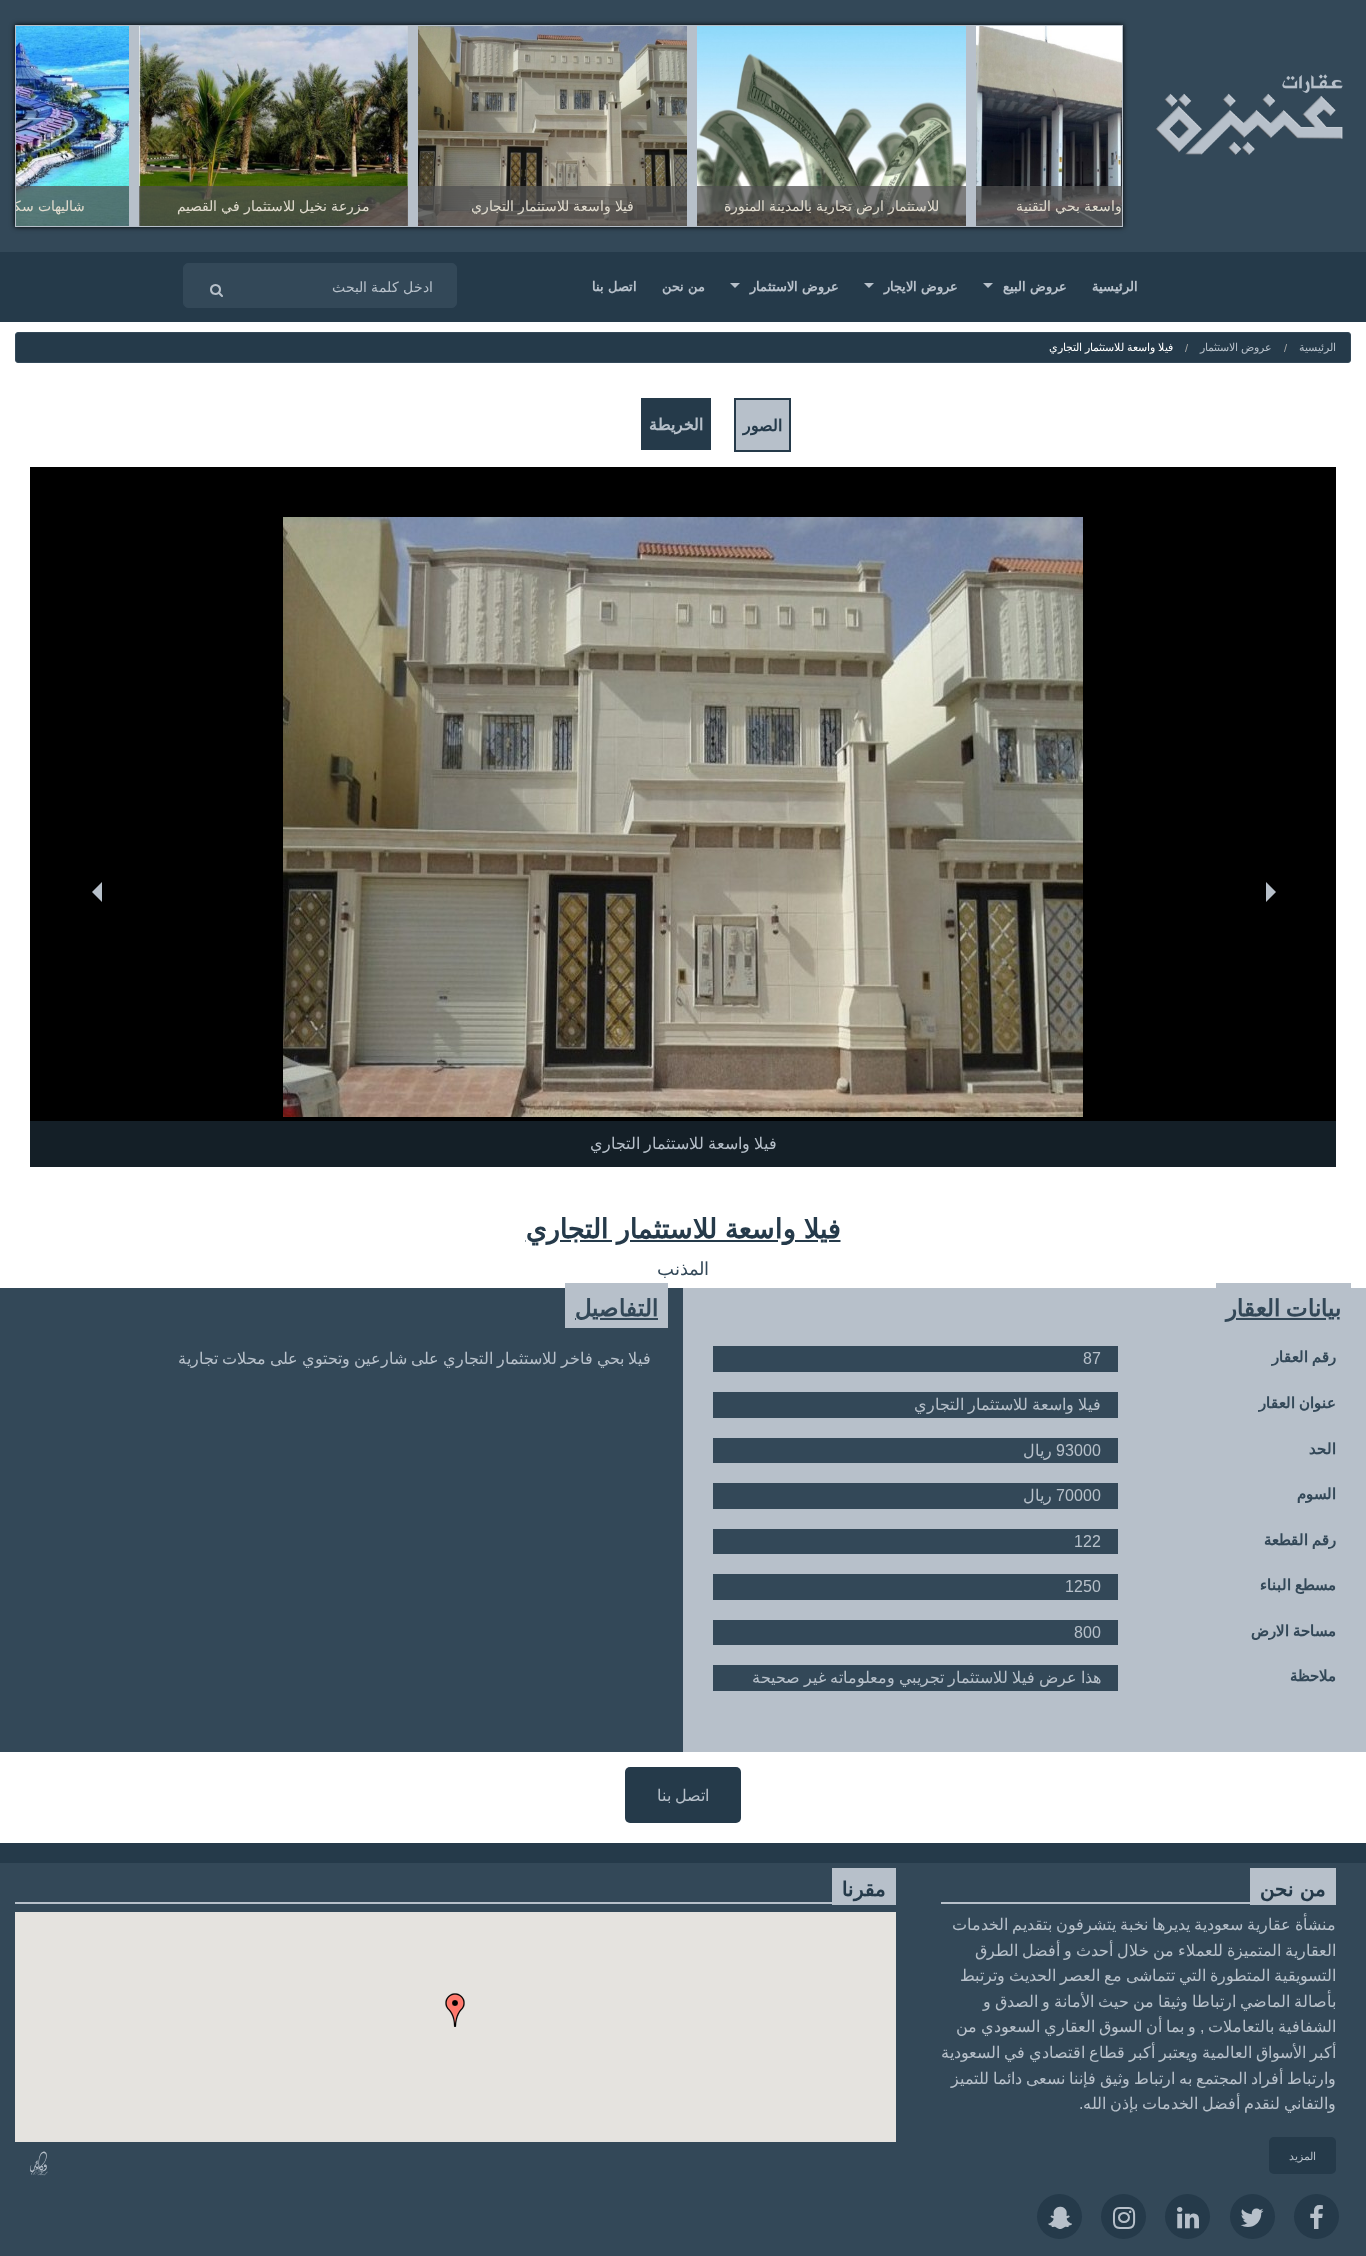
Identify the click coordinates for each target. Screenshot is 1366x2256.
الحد (1322, 1447)
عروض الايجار (921, 285)
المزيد (1302, 2155)
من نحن (683, 285)
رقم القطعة (1300, 1539)
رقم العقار (1304, 1356)
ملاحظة (1313, 1675)
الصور (762, 424)
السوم (1316, 1493)
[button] (683, 1111)
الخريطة (676, 423)
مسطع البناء (1298, 1584)
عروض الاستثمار (794, 285)
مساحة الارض (1293, 1630)
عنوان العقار (1297, 1402)
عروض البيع (1035, 285)
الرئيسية (1115, 285)
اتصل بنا (614, 285)
